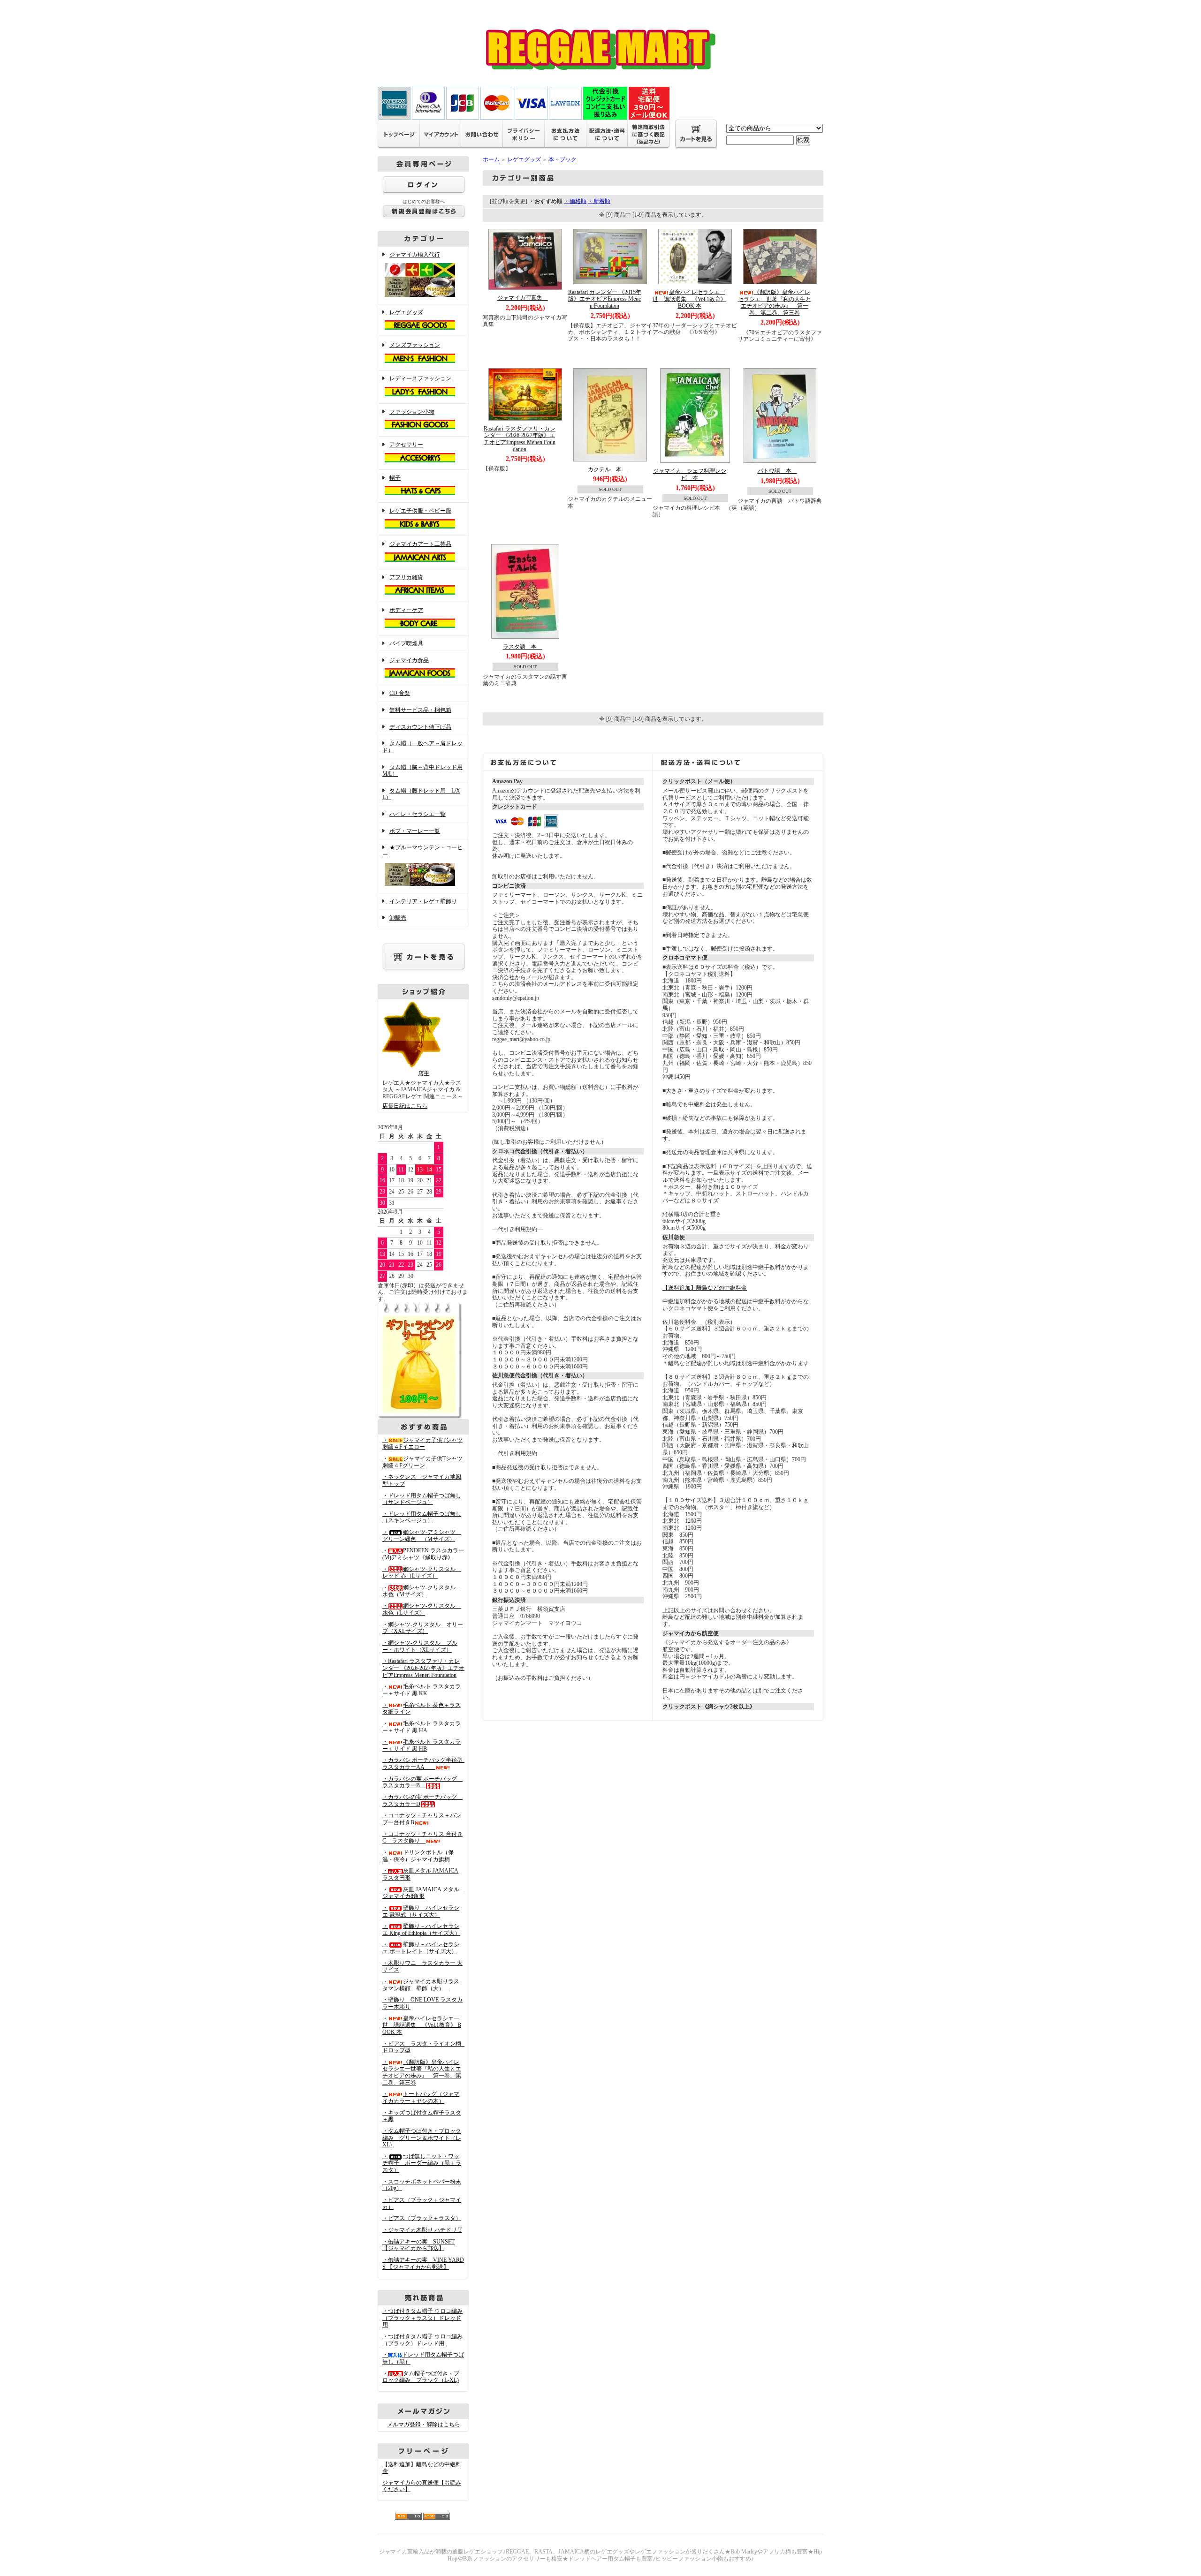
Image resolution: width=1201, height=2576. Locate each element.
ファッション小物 (412, 412)
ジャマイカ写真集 (523, 298)
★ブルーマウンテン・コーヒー (422, 851)
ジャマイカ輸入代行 (415, 255)
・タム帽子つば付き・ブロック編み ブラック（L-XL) (421, 2377)
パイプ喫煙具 (406, 643)
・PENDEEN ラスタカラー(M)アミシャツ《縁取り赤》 (423, 1554)
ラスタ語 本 (523, 647)
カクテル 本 (608, 469)
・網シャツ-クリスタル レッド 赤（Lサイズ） (422, 1573)
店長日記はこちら (405, 1106)
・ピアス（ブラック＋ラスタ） (422, 2218)
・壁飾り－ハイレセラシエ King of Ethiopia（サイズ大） (421, 1930)
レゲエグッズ (406, 312)
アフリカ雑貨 (406, 577)
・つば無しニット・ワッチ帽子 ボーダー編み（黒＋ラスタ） (422, 2163)
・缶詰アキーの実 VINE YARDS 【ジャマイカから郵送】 (423, 2263)
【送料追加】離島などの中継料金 (705, 1288)
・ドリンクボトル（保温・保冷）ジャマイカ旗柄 (418, 1856)
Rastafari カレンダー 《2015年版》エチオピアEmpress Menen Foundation (605, 299)
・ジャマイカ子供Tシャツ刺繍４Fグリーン (422, 1462)
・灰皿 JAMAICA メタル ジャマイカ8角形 (424, 1893)
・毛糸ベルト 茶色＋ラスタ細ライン (422, 1709)
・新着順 (599, 201)
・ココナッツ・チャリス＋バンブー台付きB (422, 1819)
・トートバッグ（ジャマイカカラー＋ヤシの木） (421, 2097)
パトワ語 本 (777, 471)
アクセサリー (406, 445)
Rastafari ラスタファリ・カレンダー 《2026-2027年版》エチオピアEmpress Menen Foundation (520, 439)
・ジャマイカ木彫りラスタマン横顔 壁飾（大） (421, 1985)
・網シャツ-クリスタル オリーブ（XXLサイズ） (423, 1628)
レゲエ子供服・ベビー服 (420, 511)
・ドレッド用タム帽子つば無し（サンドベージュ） (422, 1499)
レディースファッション (420, 378)
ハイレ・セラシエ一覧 (418, 814)
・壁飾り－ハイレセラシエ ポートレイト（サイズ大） (421, 1948)
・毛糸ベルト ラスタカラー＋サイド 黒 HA (422, 1727)
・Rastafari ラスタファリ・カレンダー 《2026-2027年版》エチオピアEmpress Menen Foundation (423, 1668)
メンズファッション (415, 345)
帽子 (395, 478)
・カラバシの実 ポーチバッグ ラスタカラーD (422, 1801)
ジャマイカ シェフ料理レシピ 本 (690, 474)
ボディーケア (406, 610)
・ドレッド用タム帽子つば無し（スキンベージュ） (422, 1517)
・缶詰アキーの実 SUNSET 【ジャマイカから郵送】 (418, 2245)
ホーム (491, 159)
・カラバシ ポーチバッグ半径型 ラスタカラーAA (425, 1764)
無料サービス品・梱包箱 (420, 710)
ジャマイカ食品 (409, 660)
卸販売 (398, 918)
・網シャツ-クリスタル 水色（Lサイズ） (422, 1609)
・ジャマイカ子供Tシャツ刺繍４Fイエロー (422, 1444)
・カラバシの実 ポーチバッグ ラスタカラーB (422, 1782)
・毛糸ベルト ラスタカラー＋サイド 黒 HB (422, 1745)
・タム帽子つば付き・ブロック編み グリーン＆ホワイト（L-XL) (422, 2138)
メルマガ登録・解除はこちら (424, 2425)
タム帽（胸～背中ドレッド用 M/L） (422, 771)
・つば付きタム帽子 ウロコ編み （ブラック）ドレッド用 (422, 2340)
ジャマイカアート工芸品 (420, 544)
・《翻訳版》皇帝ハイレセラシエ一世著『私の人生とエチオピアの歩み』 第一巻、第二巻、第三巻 (422, 2072)
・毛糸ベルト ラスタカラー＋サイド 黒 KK (422, 1690)
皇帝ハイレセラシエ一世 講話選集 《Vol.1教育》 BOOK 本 (689, 299)
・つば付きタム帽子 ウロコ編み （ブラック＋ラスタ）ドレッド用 (422, 2318)
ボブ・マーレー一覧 (415, 831)
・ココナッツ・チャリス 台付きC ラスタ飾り (422, 1838)
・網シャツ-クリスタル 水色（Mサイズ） (422, 1591)
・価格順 (575, 201)
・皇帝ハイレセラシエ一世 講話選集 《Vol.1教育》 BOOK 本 (422, 2025)
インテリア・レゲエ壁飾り (423, 901)
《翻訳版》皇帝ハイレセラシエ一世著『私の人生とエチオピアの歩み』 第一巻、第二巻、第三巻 (775, 302)
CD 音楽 (400, 693)
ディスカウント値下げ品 (420, 727)
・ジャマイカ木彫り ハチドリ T (422, 2230)
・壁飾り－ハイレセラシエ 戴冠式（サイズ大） (421, 1911)
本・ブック (562, 159)
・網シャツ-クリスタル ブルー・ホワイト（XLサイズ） (420, 1646)
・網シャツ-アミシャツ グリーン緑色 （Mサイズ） (422, 1536)
